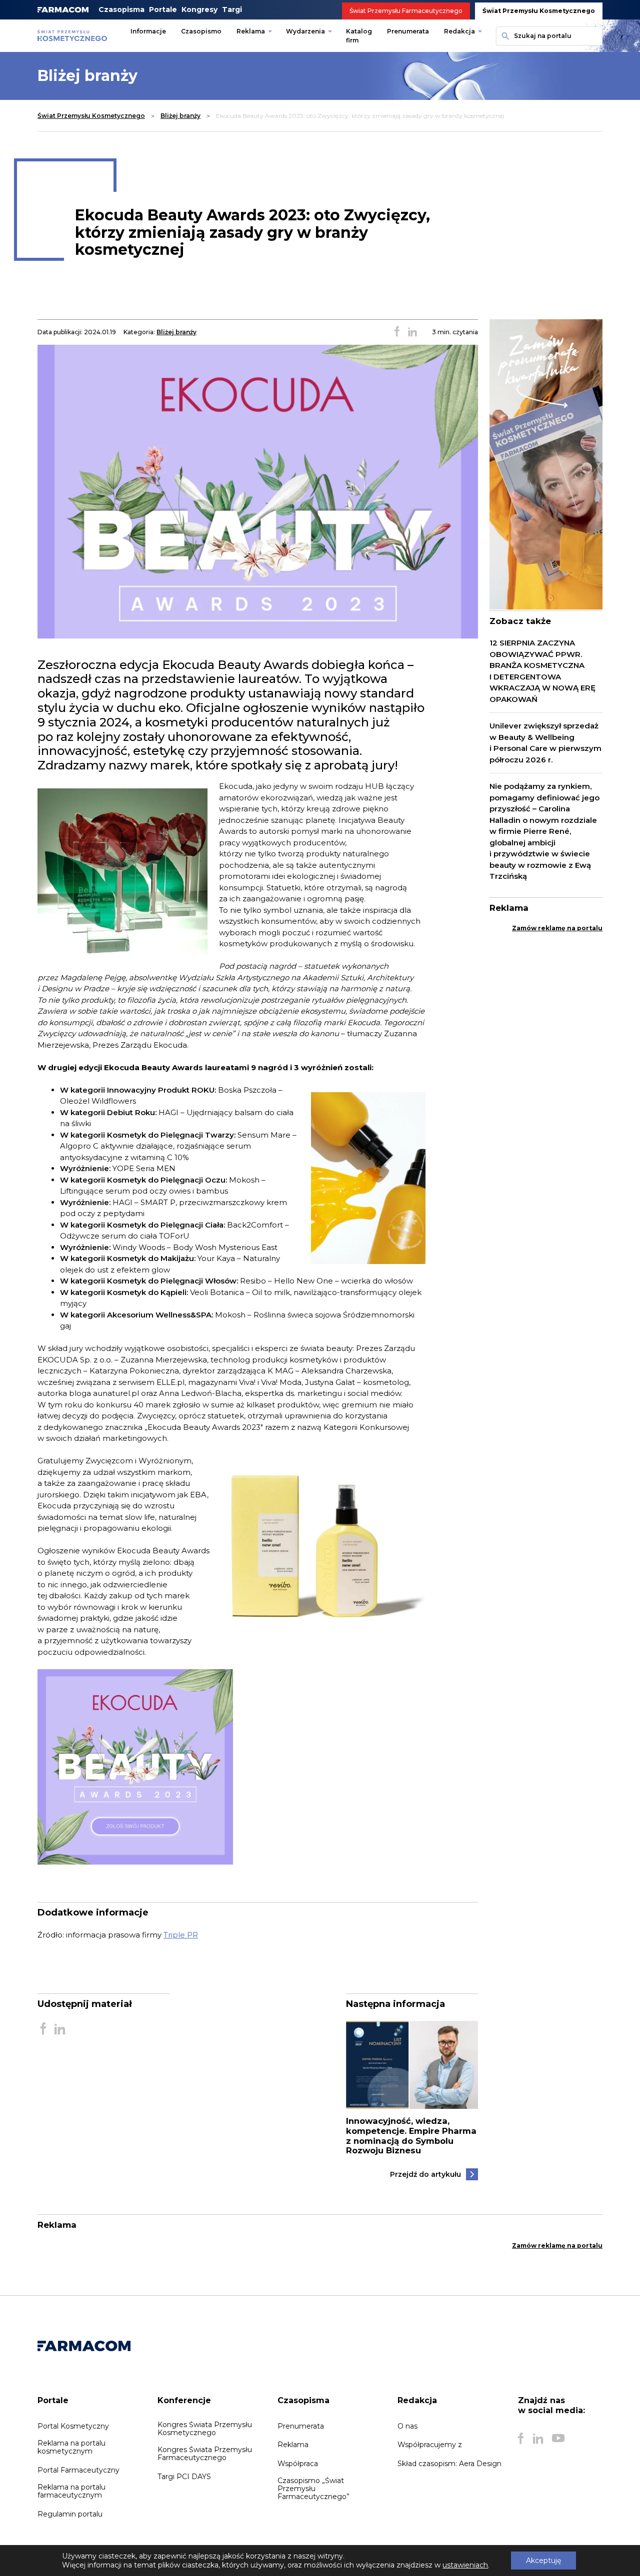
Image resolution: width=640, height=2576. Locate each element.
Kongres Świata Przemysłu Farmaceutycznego (205, 2454)
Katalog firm (359, 36)
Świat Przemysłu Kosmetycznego (539, 11)
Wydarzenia (305, 31)
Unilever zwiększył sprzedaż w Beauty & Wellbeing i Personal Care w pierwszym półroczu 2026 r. (545, 743)
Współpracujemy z (430, 2445)
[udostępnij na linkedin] (412, 332)
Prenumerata (408, 31)
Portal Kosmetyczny (73, 2426)
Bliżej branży (180, 116)
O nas (407, 2426)
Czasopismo (201, 31)
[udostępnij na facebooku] (397, 332)
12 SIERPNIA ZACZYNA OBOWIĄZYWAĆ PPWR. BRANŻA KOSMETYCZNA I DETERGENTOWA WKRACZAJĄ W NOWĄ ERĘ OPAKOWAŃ (542, 671)
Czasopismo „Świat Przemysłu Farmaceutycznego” (313, 2489)
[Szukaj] (503, 36)
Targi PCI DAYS (184, 2477)
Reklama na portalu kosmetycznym (71, 2447)
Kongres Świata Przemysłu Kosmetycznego (205, 2429)
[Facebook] (521, 2439)
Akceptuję (543, 2561)
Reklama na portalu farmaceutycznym (71, 2491)
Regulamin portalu (70, 2514)
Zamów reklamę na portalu (557, 928)
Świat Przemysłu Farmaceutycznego (406, 11)
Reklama (251, 31)
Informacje (148, 31)
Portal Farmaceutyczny (78, 2470)
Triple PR (181, 1935)
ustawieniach (465, 2565)
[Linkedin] (538, 2439)
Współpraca (298, 2464)
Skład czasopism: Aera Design (449, 2464)
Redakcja (459, 31)
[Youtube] (558, 2439)
